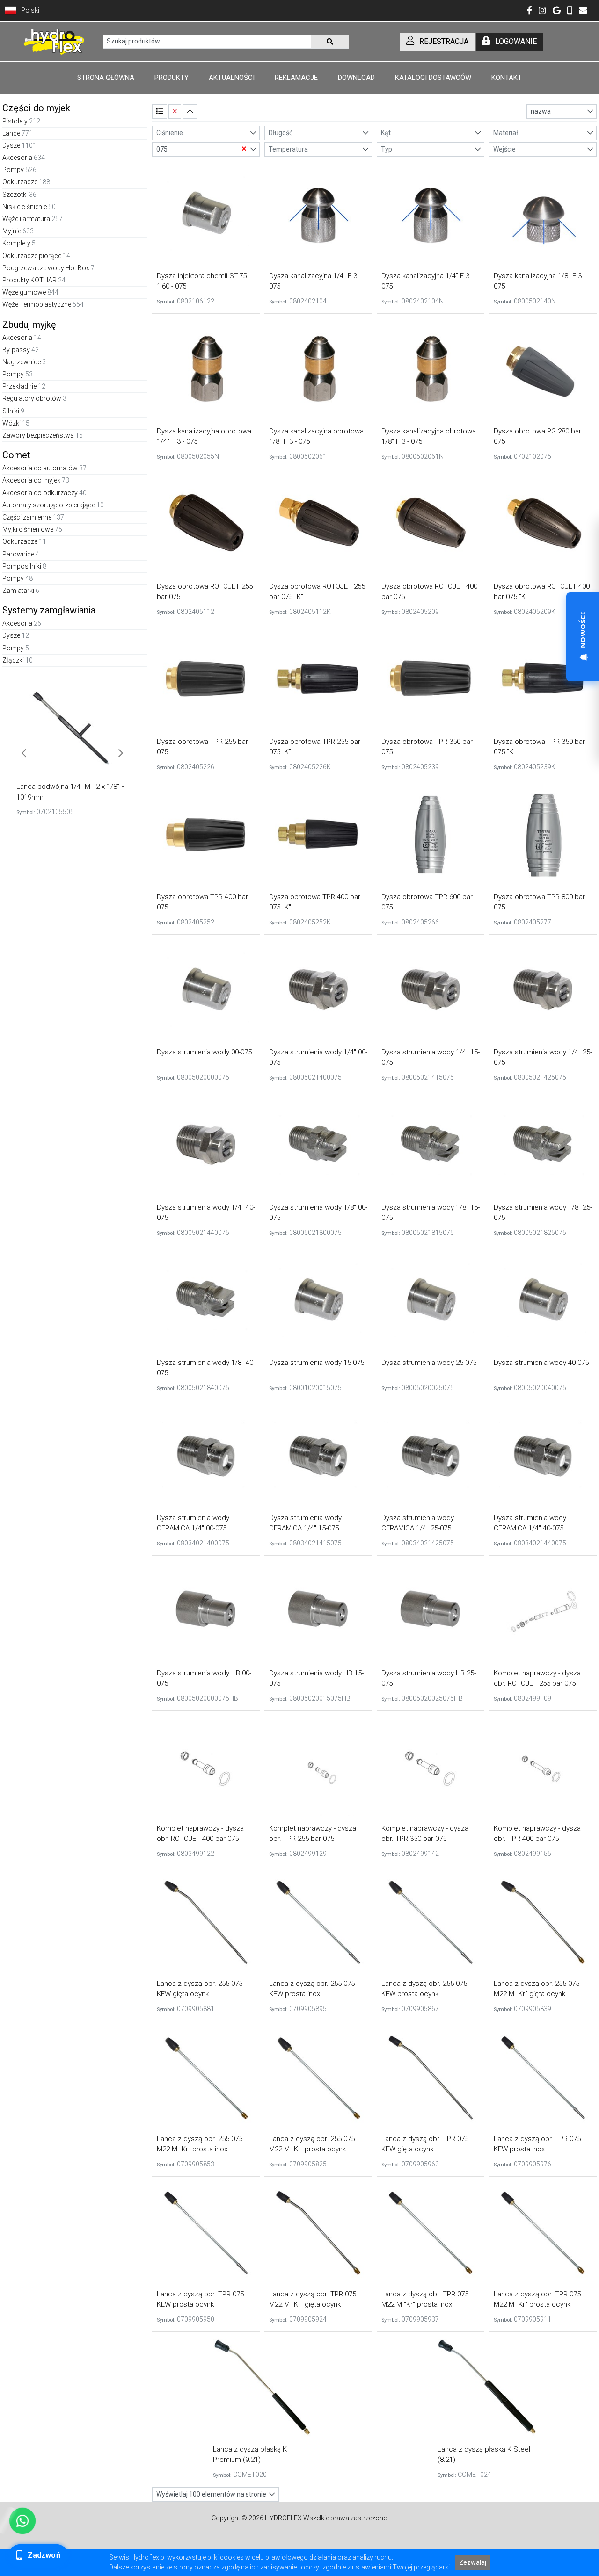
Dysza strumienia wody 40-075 (541, 1363)
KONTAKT (507, 78)
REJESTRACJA (444, 41)
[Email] (583, 11)
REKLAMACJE (296, 78)
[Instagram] (542, 11)
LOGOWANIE (516, 41)
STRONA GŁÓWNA (106, 78)
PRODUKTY (172, 78)
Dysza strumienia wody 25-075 (429, 1363)
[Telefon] (570, 11)
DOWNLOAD (356, 78)
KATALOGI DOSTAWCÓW (433, 78)
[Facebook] (530, 11)
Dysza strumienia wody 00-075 (204, 1052)
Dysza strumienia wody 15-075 (317, 1363)
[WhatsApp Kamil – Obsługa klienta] (22, 2521)
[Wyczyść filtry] (175, 112)
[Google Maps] (557, 11)
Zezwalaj (473, 2562)
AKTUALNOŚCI (232, 78)
